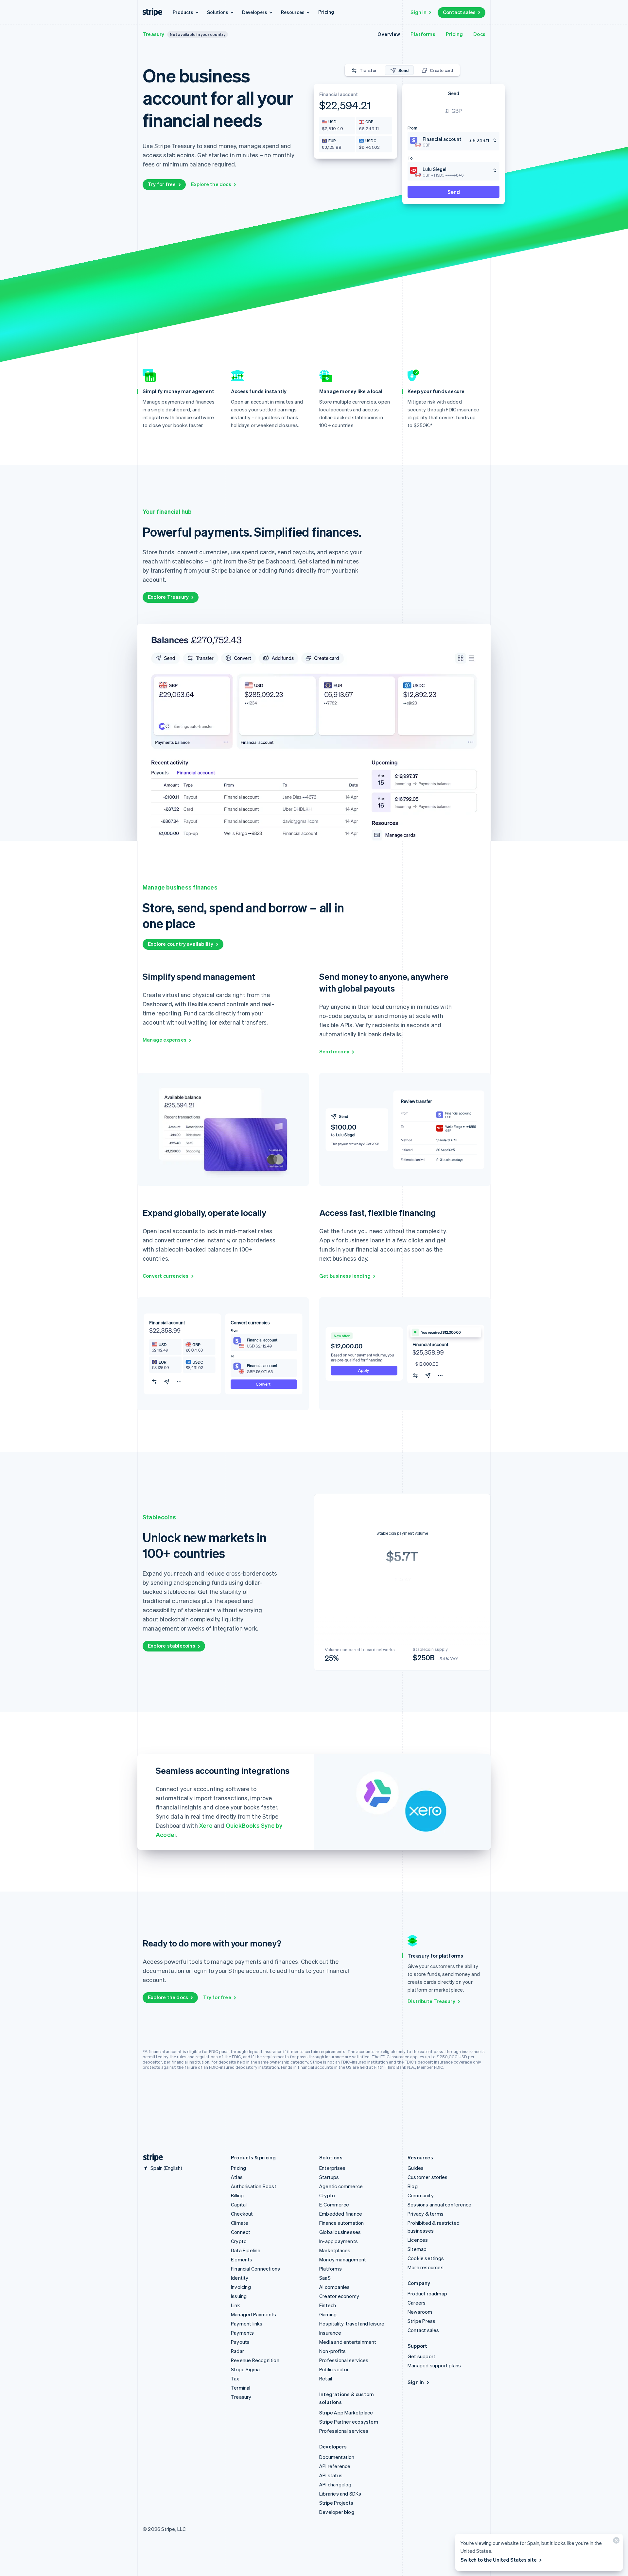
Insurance (330, 2333)
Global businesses (340, 2232)
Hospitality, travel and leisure (352, 2324)
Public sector (334, 2369)
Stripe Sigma (245, 2369)
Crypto (239, 2241)
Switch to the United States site (499, 2560)
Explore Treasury (168, 597)
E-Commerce (334, 2204)
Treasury (154, 34)
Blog (413, 2186)
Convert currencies (166, 1276)
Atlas (237, 2177)
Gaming (328, 2314)
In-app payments (339, 2241)
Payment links (247, 2324)
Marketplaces (335, 2250)
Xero (206, 1825)
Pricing (326, 12)
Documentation (337, 2457)
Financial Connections (255, 2269)
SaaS (325, 2278)
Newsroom (420, 2312)
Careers (417, 2303)
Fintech (328, 2305)
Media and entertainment (348, 2342)
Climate (240, 2223)
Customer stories (427, 2177)
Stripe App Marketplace (346, 2412)
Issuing (239, 2296)
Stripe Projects (336, 2503)
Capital (239, 2204)
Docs (479, 34)
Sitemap (417, 2249)
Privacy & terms (426, 2214)
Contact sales (459, 12)
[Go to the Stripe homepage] (150, 2158)
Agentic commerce (341, 2186)
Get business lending (345, 1276)
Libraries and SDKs (340, 2494)
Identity (240, 2278)
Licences (418, 2240)
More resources (426, 2267)
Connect (241, 2232)
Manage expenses (165, 1040)
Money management (343, 2259)
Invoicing (241, 2287)
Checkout (242, 2214)
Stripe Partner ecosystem (349, 2422)
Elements (242, 2259)
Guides (416, 2168)
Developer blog (337, 2512)
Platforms (423, 34)
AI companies (334, 2287)
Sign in (419, 12)
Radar (237, 2351)
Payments (243, 2333)
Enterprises (332, 2168)
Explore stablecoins (172, 1646)
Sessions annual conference (439, 2204)
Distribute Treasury (431, 2001)
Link (235, 2305)
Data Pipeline (246, 2250)
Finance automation (342, 2223)
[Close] (615, 2542)
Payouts (240, 2342)
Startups (329, 2177)
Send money (334, 1051)
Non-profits (332, 2351)
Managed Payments (253, 2314)
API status (331, 2475)
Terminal (241, 2388)
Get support (421, 2356)
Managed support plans (434, 2365)
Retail (326, 2378)
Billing (237, 2195)
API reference (335, 2466)
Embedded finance (341, 2214)
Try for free (162, 184)
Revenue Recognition (255, 2360)
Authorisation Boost (254, 2186)
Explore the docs (211, 184)
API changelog (335, 2484)
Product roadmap (427, 2293)
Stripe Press (421, 2321)
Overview (389, 34)
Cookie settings (426, 2258)
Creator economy (339, 2296)
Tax (235, 2378)
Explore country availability (181, 944)
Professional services (344, 2360)
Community (421, 2195)
